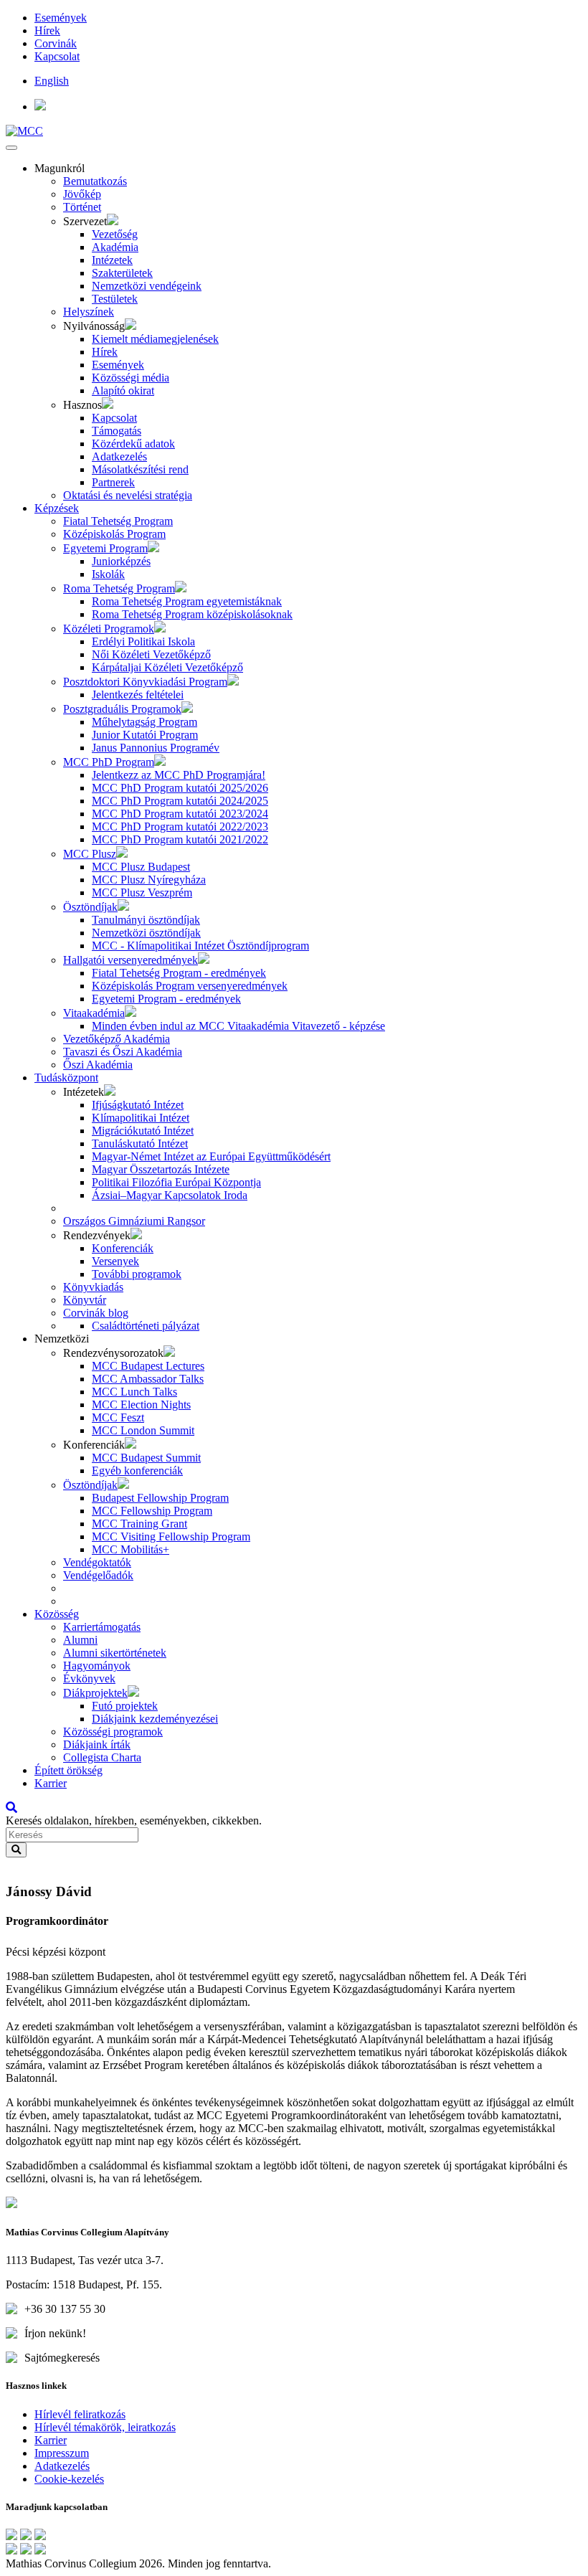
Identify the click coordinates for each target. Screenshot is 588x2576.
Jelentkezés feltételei (138, 695)
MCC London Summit (143, 1430)
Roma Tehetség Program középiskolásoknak (192, 614)
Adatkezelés (119, 456)
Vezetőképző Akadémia (117, 1039)
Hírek (47, 30)
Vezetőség (115, 234)
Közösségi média (131, 378)
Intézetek (112, 260)
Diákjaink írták (97, 1744)
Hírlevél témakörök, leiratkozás (105, 2427)
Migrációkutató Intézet (143, 1131)
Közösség (57, 1614)
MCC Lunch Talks (134, 1392)
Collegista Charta (102, 1757)
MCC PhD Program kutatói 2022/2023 (180, 827)
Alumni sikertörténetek (115, 1653)
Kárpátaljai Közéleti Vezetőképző (167, 667)
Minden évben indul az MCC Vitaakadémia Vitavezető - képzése (238, 1026)
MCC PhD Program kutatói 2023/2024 (180, 814)
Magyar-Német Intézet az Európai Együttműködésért (211, 1156)
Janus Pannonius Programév (156, 748)
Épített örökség (68, 1770)
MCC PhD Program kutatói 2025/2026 (180, 788)
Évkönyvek (89, 1678)
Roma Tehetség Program (119, 588)
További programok (137, 1274)
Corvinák (56, 43)
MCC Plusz (90, 854)
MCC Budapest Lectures (148, 1366)
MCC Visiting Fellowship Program (171, 1536)
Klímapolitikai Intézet (141, 1118)
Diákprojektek (95, 1693)
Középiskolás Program (114, 534)
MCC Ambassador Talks (148, 1379)
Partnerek (113, 482)
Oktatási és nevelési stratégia (128, 495)
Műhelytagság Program (144, 722)
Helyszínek (89, 312)
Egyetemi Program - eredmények (166, 999)
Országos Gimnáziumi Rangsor (134, 1221)
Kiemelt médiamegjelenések (155, 339)
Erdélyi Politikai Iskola (143, 641)
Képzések (57, 508)
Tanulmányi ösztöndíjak (146, 920)
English (52, 81)
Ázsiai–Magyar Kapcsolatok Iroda (170, 1195)
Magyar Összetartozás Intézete (161, 1169)
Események (61, 18)
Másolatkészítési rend (140, 469)
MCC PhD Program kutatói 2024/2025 (180, 801)
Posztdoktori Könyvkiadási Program (145, 682)
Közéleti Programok (109, 629)
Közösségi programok (113, 1732)
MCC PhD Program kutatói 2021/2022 (180, 839)
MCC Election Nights (141, 1405)
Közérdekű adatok (133, 444)
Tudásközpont (66, 1078)
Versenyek (115, 1261)
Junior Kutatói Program (145, 735)
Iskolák (108, 574)
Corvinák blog (96, 1313)
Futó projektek (125, 1706)
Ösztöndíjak (90, 907)
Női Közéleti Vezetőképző (151, 654)
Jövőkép (82, 194)
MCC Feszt (118, 1417)
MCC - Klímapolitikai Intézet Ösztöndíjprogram (200, 946)
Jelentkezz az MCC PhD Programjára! (179, 775)
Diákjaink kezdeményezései (155, 1719)
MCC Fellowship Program (152, 1511)
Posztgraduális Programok (122, 709)
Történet (82, 207)
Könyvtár (85, 1300)
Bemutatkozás (95, 181)
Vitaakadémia (94, 1013)
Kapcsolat (57, 56)
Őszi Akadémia (98, 1065)
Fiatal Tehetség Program (118, 521)
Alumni (80, 1640)
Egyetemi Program (105, 548)
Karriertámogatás (102, 1627)
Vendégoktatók (97, 1562)
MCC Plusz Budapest (141, 867)
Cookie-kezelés (69, 2479)
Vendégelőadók (98, 1575)
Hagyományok (97, 1666)
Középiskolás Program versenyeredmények (190, 986)
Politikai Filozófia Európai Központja (176, 1182)
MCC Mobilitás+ (131, 1549)
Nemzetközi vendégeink (147, 286)
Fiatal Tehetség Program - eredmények (179, 973)
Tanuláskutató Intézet (140, 1143)
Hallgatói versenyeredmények (131, 960)
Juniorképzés (121, 561)
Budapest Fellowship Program (160, 1498)
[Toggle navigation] (11, 148)
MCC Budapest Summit (146, 1458)
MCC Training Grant (139, 1524)
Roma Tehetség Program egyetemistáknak (187, 601)
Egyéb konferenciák (137, 1471)
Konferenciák (123, 1248)
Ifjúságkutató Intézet (138, 1105)
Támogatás (117, 431)
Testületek (115, 299)
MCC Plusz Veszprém (142, 892)
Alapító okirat (123, 390)
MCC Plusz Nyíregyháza (149, 880)
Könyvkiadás (93, 1287)
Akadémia (115, 247)
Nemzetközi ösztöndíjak (146, 933)
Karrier (51, 1783)
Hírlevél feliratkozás (80, 2414)
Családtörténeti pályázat (146, 1326)
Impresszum (62, 2453)
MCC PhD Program (109, 762)
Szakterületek (122, 273)
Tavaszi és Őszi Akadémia (123, 1052)
